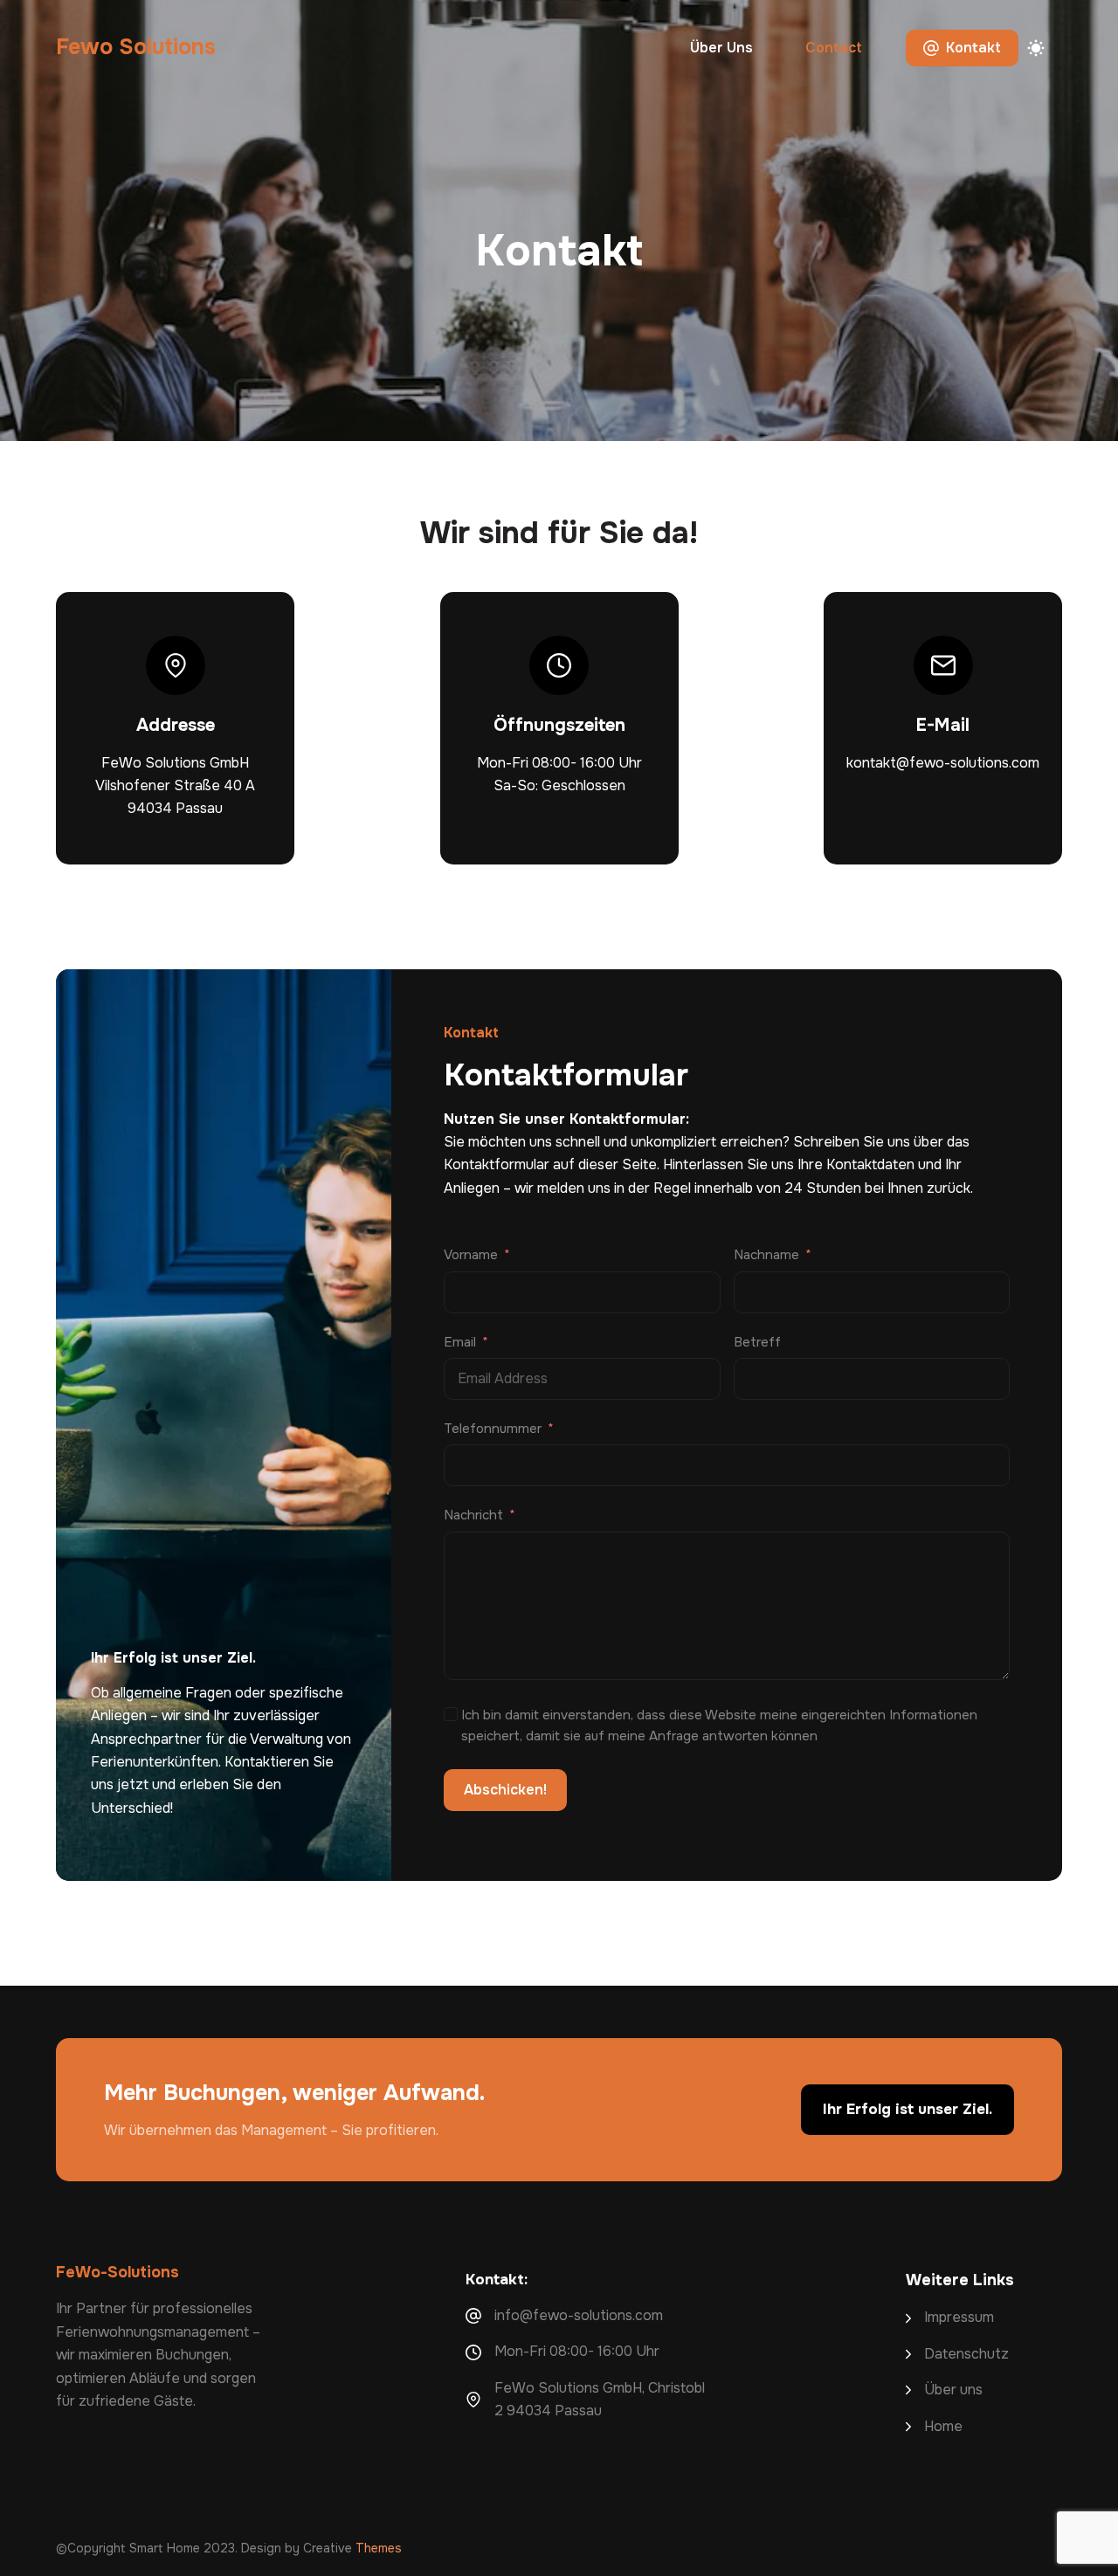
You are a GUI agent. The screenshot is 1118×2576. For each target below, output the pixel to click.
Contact (834, 48)
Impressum (959, 2317)
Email (460, 1342)
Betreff (757, 1342)
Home (943, 2426)
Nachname (766, 1255)
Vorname (471, 1255)
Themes (379, 2548)
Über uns (721, 48)
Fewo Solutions (136, 47)
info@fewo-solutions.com (579, 2315)
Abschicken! (505, 1790)
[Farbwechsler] (1036, 48)
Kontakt (973, 48)
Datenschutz (966, 2354)
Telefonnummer (493, 1429)
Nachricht (473, 1515)
